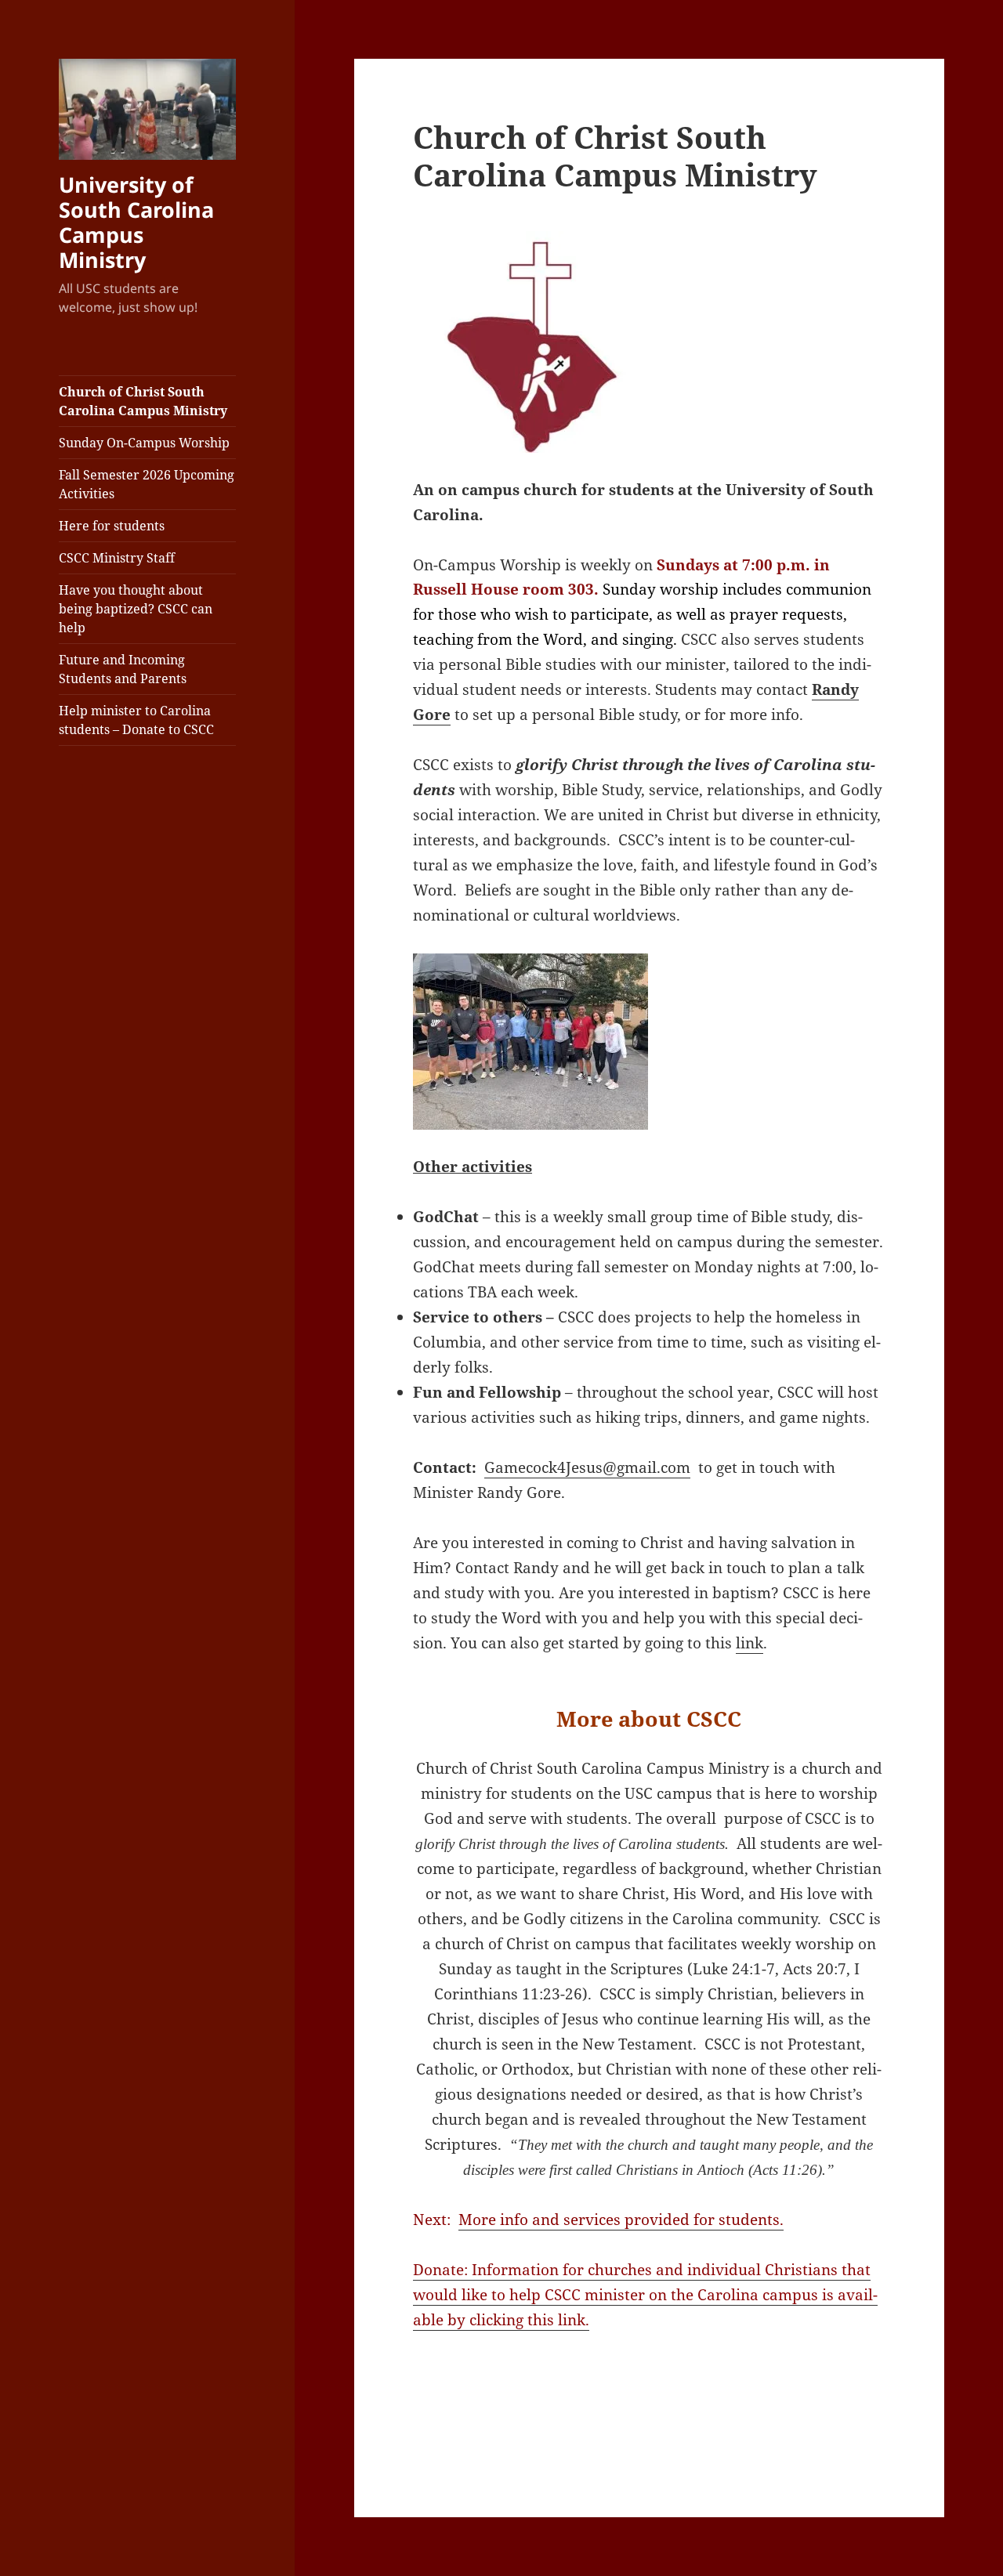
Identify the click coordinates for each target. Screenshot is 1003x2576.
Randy (835, 689)
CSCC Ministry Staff (117, 558)
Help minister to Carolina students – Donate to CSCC (136, 720)
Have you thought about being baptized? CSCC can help (136, 609)
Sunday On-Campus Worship (144, 443)
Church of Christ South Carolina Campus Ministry (143, 401)
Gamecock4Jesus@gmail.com (587, 1467)
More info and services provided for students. (621, 2220)
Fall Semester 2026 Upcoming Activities (147, 484)
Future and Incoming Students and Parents (123, 669)
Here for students (112, 526)
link (750, 1643)
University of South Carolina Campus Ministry (136, 222)
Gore (432, 715)
